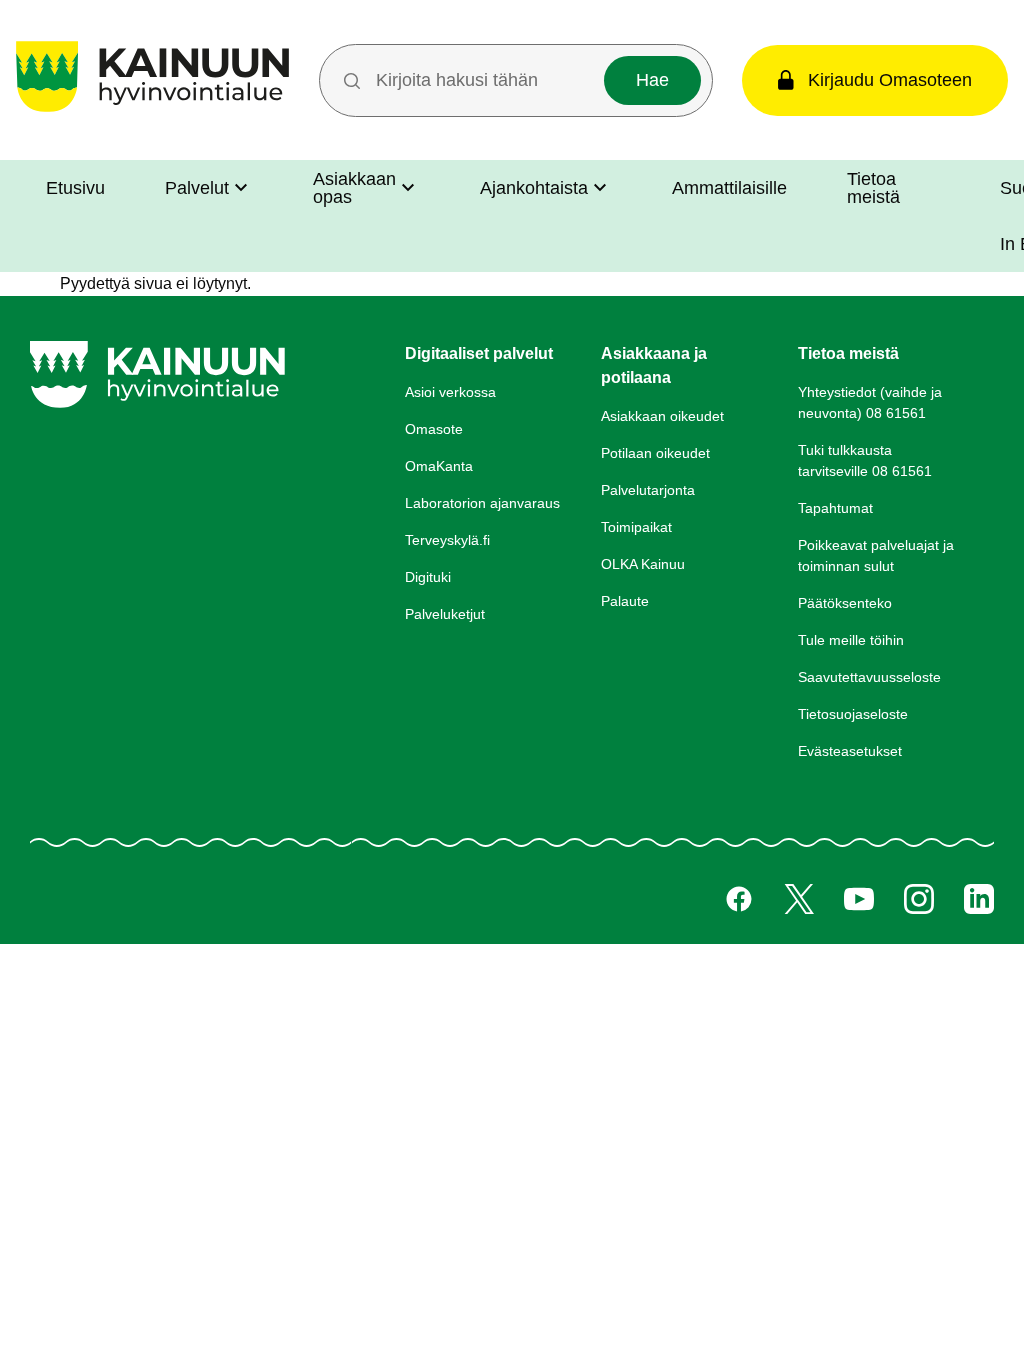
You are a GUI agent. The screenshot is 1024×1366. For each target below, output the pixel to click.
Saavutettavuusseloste (869, 677)
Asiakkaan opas (354, 188)
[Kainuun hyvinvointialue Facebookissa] (739, 899)
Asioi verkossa (450, 392)
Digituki (428, 577)
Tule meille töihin (851, 640)
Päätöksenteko (845, 603)
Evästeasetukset (850, 751)
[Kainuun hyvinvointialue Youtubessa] (859, 899)
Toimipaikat (636, 527)
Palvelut (197, 188)
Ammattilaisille (729, 188)
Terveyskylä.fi (447, 540)
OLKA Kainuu (643, 564)
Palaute (625, 601)
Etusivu (75, 188)
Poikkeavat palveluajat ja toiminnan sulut (876, 555)
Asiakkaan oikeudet (662, 416)
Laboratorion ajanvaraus (482, 503)
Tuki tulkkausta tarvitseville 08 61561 (865, 460)
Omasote (434, 429)
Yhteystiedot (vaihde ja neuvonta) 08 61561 (870, 402)
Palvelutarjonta (648, 490)
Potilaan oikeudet (655, 453)
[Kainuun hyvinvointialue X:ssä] (799, 899)
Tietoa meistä (873, 188)
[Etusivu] (152, 111)
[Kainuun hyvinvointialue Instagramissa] (919, 899)
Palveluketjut (445, 614)
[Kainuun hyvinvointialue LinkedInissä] (979, 899)
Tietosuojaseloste (853, 714)
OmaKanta (439, 466)
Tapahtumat (835, 508)
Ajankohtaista (534, 188)
